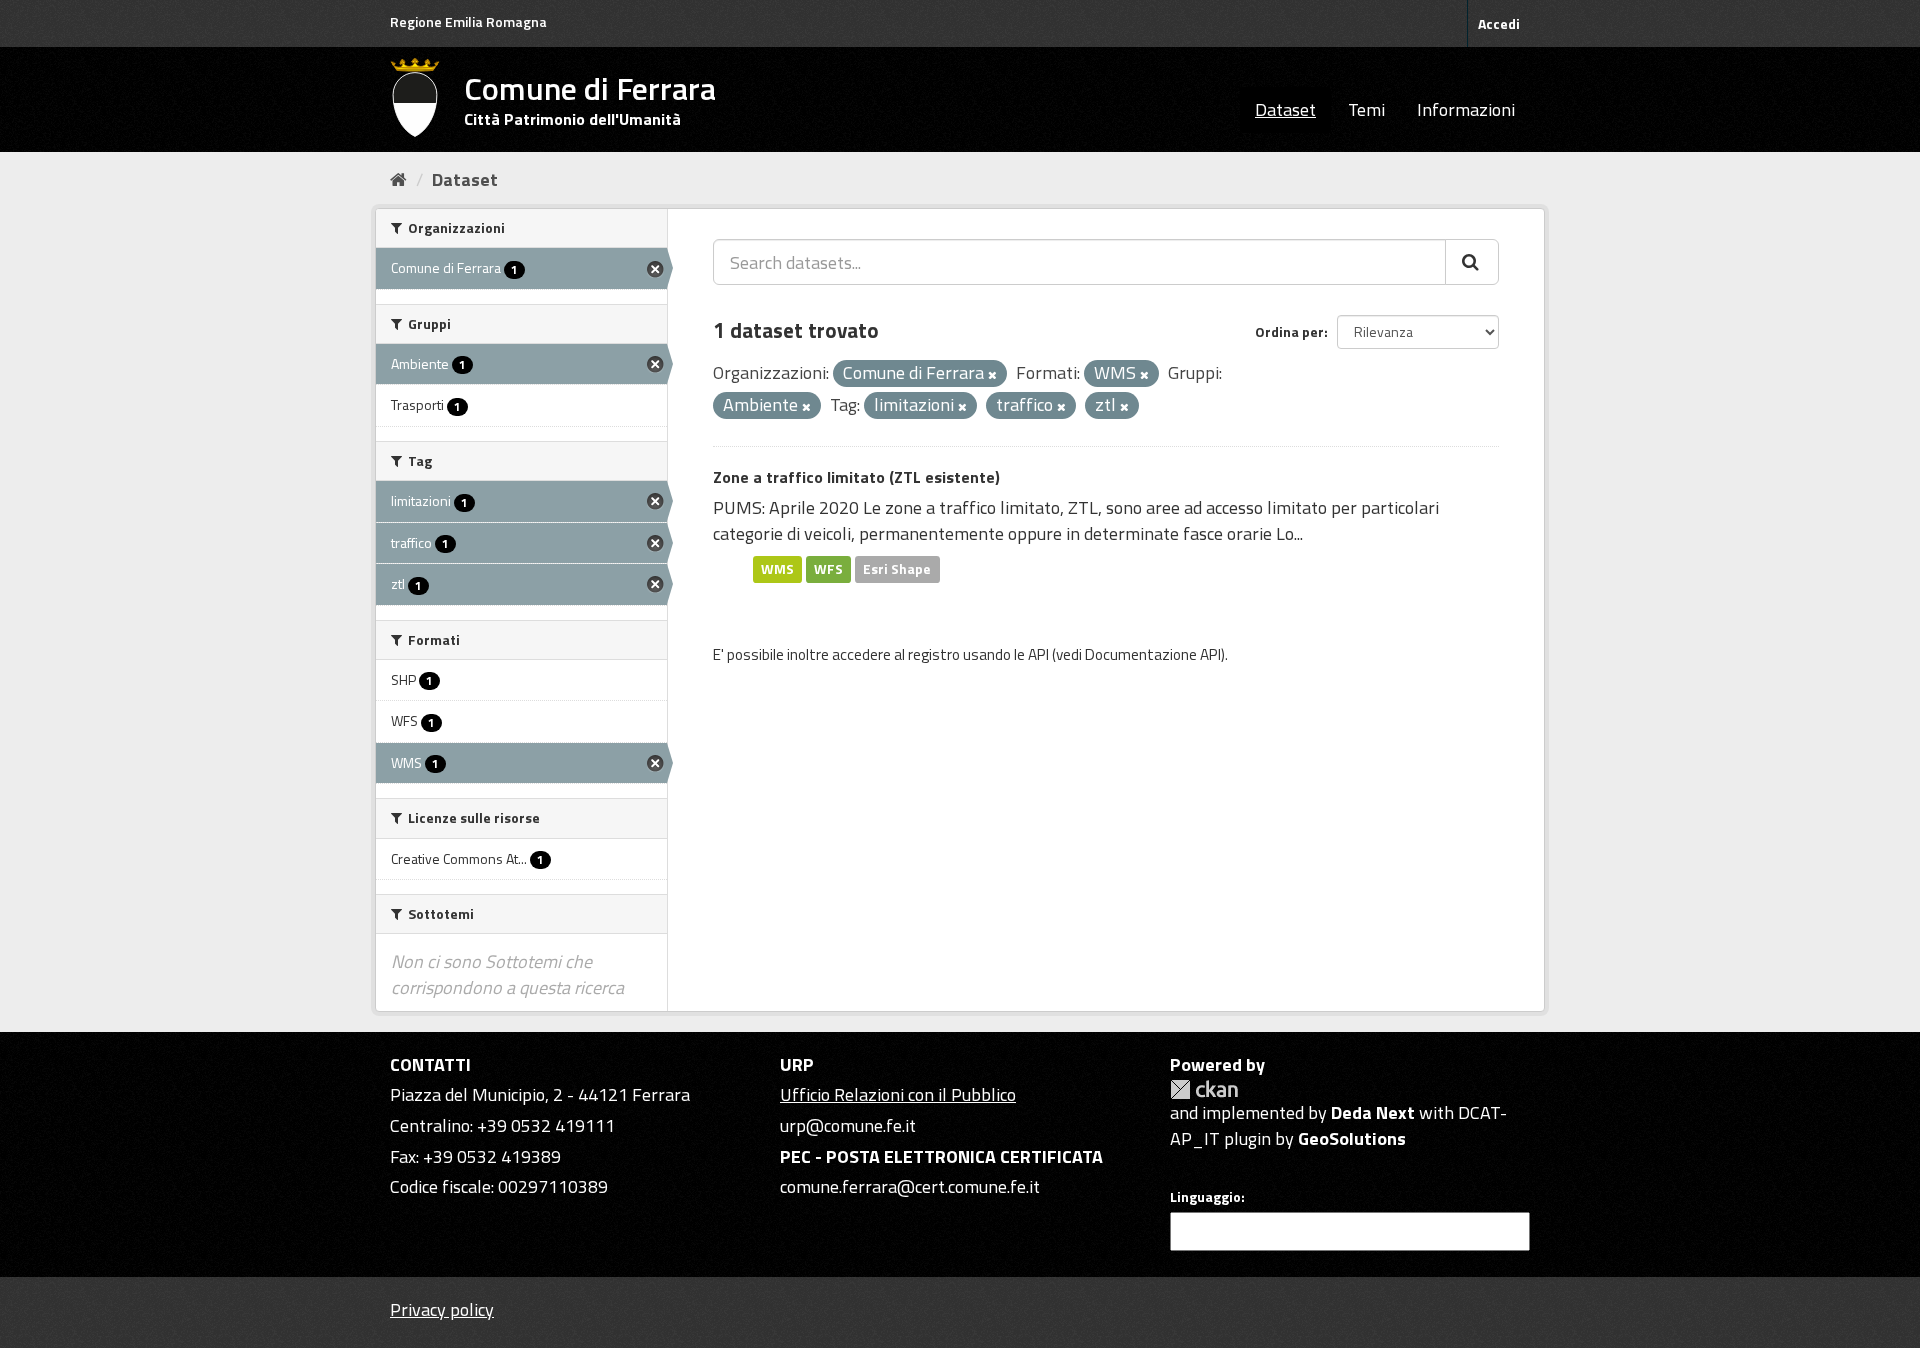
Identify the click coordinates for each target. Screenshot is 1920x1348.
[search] (1472, 262)
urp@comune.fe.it (848, 1125)
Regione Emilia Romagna (468, 21)
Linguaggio (1205, 1197)
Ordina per (1289, 331)
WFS (828, 569)
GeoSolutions (1352, 1138)
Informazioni (1466, 109)
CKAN (1204, 1089)
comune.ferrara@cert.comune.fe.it (910, 1186)
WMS (777, 569)
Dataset (1285, 109)
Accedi (1499, 23)
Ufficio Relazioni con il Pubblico (898, 1094)
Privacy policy (442, 1309)
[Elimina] (992, 375)
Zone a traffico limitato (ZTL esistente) (856, 477)
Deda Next (1373, 1112)
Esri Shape (897, 569)
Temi (1366, 109)
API (1038, 654)
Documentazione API (1153, 654)
